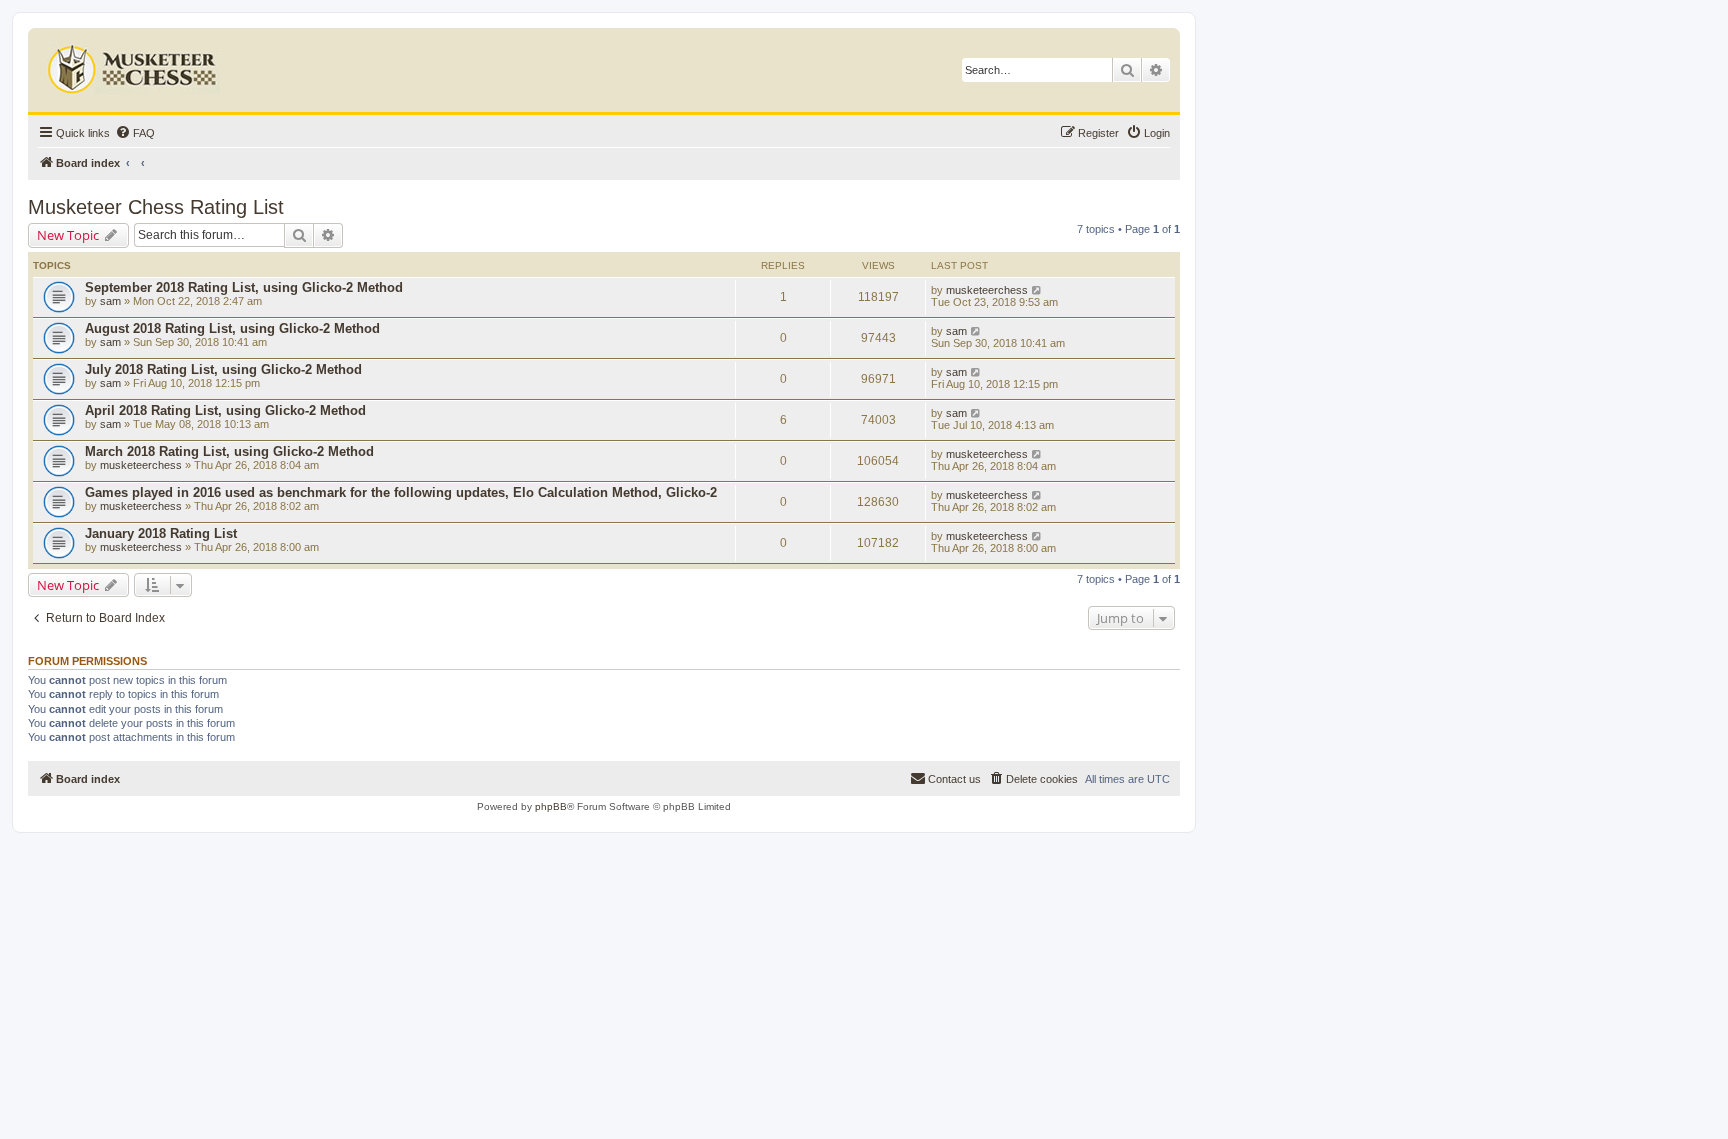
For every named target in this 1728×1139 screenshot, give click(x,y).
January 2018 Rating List (161, 533)
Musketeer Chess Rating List (156, 207)
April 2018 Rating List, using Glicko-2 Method (225, 410)
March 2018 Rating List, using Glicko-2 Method (229, 451)
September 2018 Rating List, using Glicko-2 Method (244, 287)
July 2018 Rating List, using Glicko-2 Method (223, 369)
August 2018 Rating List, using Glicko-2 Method (232, 328)
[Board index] (134, 65)
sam (110, 301)
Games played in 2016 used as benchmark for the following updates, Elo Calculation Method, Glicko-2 (401, 492)
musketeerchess (987, 290)
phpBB (551, 806)
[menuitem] (135, 133)
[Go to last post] (1037, 290)
